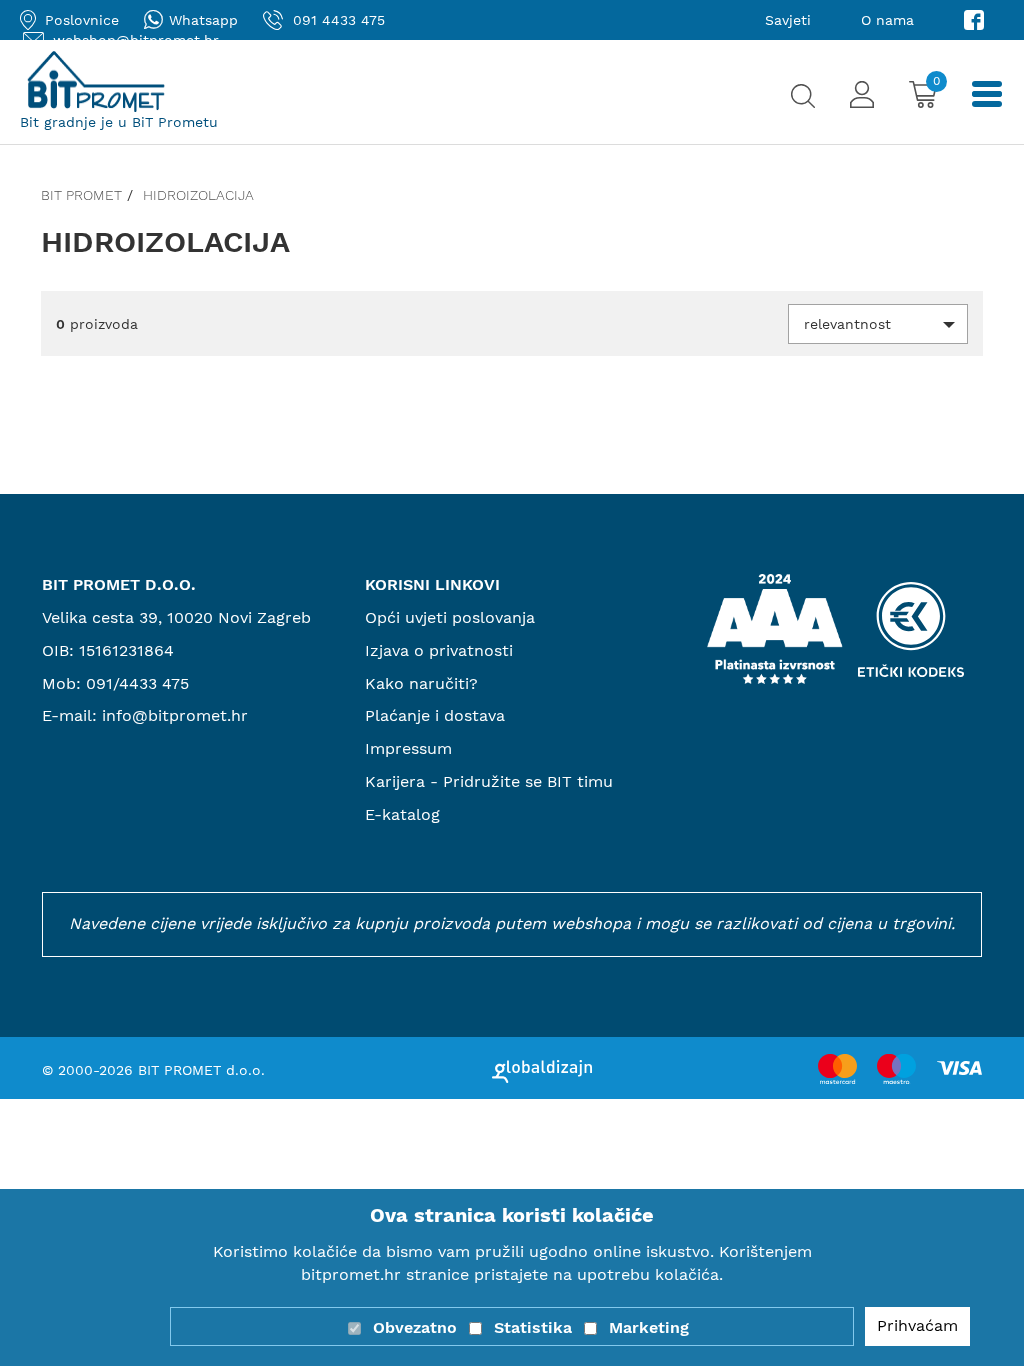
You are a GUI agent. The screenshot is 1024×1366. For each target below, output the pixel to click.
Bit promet (81, 195)
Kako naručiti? (421, 683)
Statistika (533, 1327)
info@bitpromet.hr (175, 715)
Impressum (408, 748)
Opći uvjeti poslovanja (450, 617)
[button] (878, 324)
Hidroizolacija (198, 195)
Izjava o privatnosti (439, 650)
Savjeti (788, 20)
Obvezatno (415, 1327)
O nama (887, 20)
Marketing (649, 1327)
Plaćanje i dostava (435, 715)
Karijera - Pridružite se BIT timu (489, 781)
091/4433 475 (137, 683)
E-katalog (402, 814)
